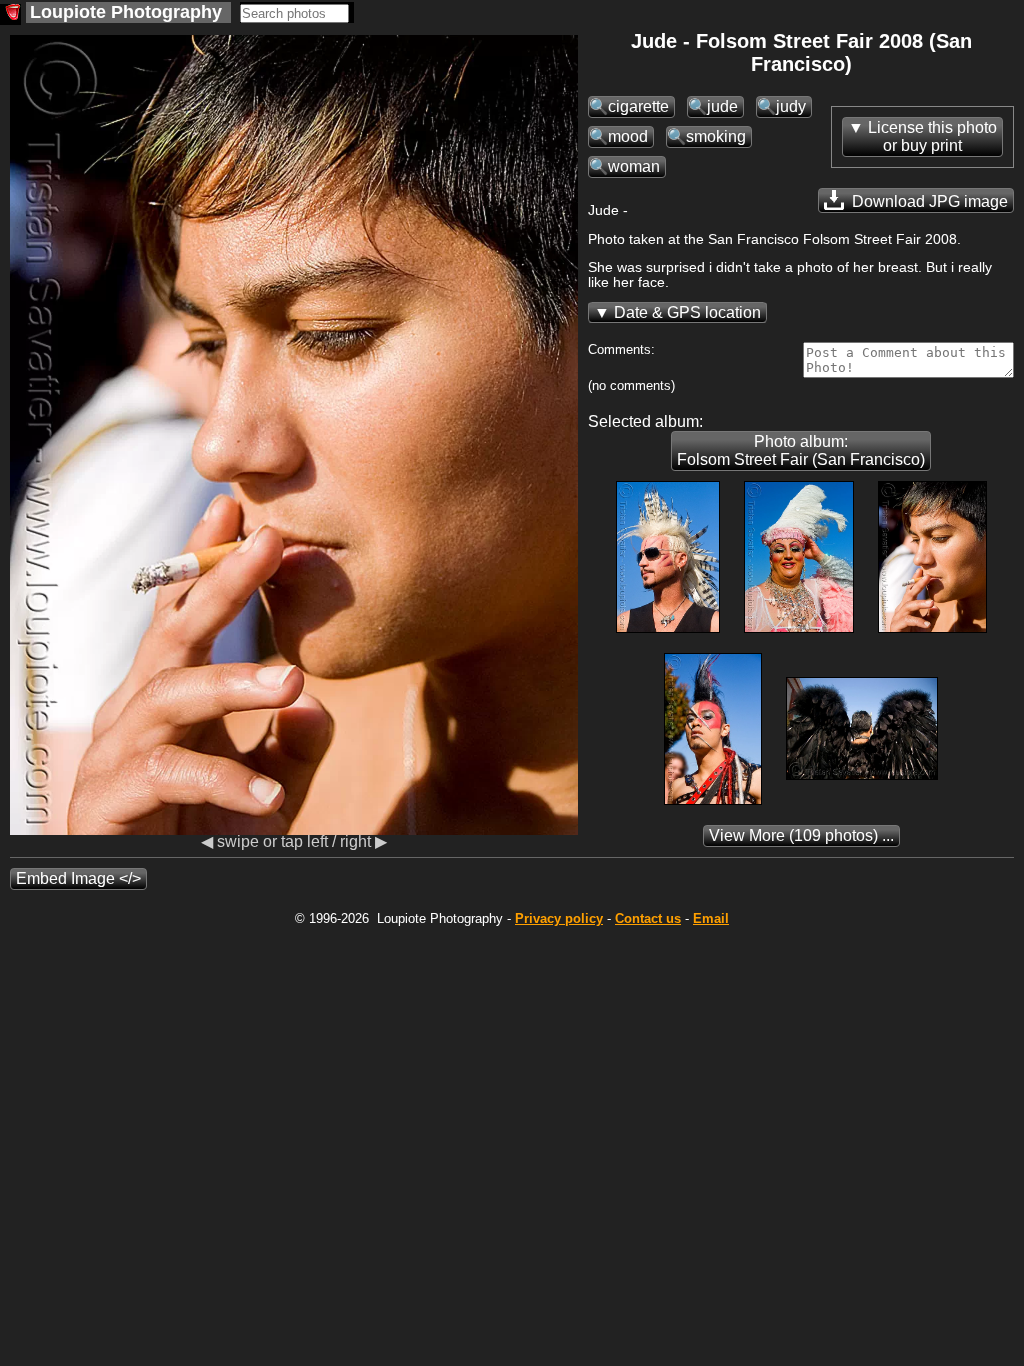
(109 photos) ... (801, 835)
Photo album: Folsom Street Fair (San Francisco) (801, 450)
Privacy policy (559, 918)
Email (711, 918)
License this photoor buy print (932, 136)
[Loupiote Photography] (10, 14)
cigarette (638, 106)
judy (791, 106)
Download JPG (928, 201)
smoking (716, 136)
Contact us (648, 918)
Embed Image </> (78, 878)
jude (722, 106)
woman (634, 166)
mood (628, 136)
